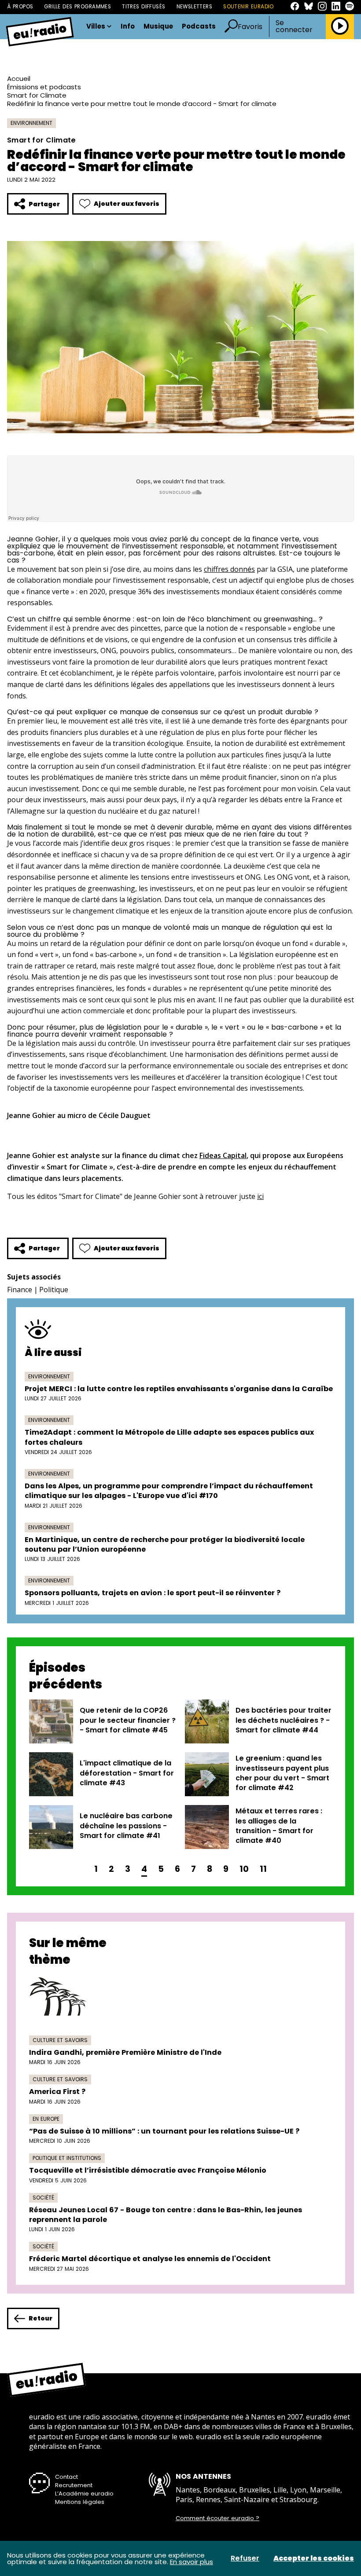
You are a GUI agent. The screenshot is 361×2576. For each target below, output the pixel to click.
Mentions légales (80, 2502)
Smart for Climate (37, 95)
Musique (158, 27)
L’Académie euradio (84, 2494)
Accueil (19, 79)
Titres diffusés (144, 7)
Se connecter (294, 26)
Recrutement (74, 2485)
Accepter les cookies (314, 2558)
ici (260, 1196)
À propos (20, 7)
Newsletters (195, 7)
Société (43, 2198)
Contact (66, 2477)
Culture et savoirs (60, 2040)
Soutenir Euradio (249, 7)
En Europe (46, 2119)
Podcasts (199, 27)
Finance (20, 1290)
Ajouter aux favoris (127, 204)
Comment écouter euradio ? (217, 2518)
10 (244, 1869)
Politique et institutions (67, 2158)
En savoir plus (192, 2562)
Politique (54, 1290)
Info (128, 27)
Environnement (31, 123)
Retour (41, 2318)
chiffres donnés (229, 569)
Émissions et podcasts (44, 87)
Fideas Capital (223, 1155)
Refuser (245, 2558)
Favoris (250, 27)
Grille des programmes (77, 7)
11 (263, 1869)
